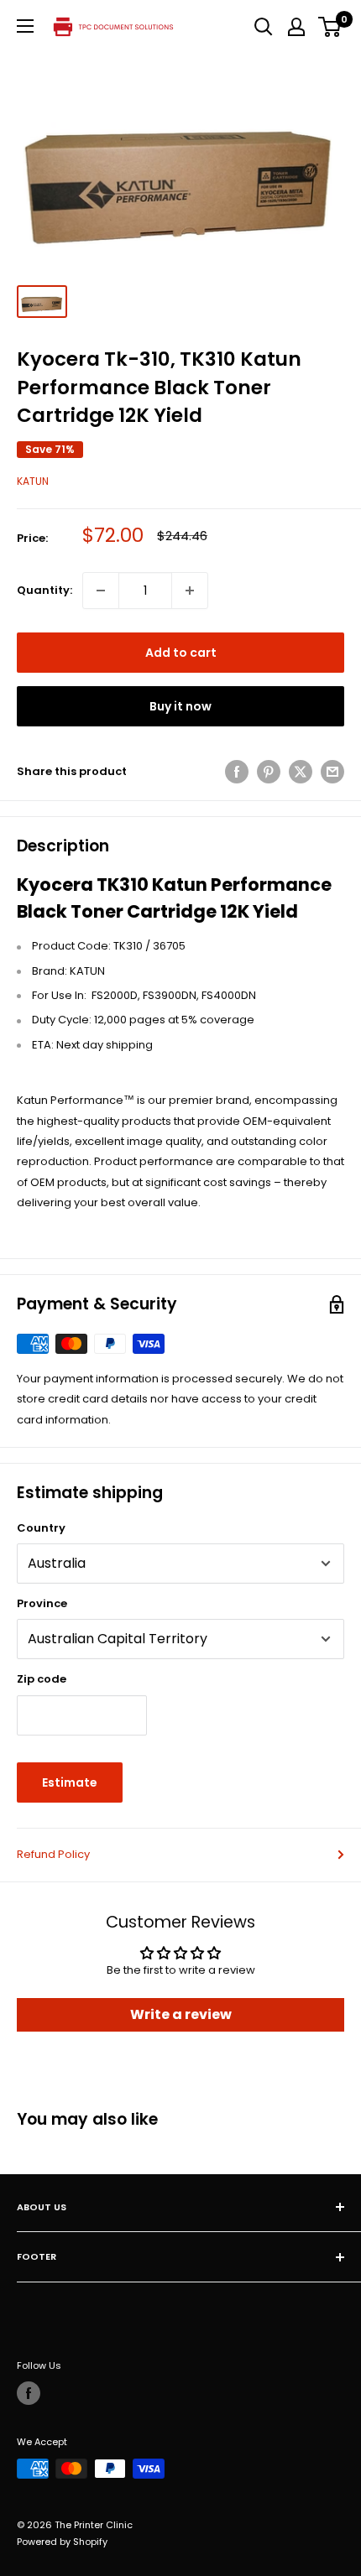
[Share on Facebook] (237, 772)
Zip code (42, 1679)
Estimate (70, 1782)
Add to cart (181, 653)
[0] (330, 27)
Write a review (181, 2014)
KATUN (33, 481)
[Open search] (264, 27)
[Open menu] (25, 26)
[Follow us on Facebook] (29, 2393)
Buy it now (180, 706)
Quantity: (44, 590)
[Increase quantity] (190, 591)
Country (41, 1528)
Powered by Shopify (62, 2542)
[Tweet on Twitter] (301, 772)
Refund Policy (53, 1854)
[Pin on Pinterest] (269, 772)
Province (42, 1603)
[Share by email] (332, 772)
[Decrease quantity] (101, 591)
